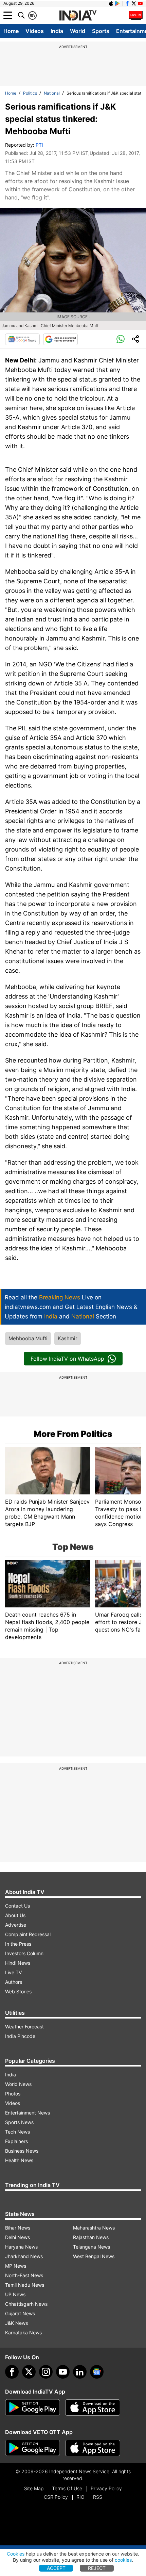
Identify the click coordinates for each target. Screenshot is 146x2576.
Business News (22, 2151)
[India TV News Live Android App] (33, 2408)
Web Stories (18, 1991)
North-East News (24, 2275)
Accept (56, 2568)
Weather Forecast (24, 2027)
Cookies (16, 2554)
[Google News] (22, 339)
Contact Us (17, 1906)
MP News (16, 2266)
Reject (97, 2568)
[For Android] (33, 2448)
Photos (13, 2094)
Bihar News (18, 2228)
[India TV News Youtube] (140, 3)
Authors (14, 1982)
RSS (98, 2497)
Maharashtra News (94, 2228)
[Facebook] (12, 2372)
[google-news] (97, 2372)
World (78, 31)
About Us (15, 1915)
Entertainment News (28, 2113)
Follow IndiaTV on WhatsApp (67, 1359)
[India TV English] (78, 16)
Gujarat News (20, 2313)
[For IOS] (93, 2448)
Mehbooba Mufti (28, 1338)
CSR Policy (56, 2497)
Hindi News (18, 1963)
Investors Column (24, 1953)
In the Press (18, 1944)
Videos (35, 31)
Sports (101, 31)
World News (18, 2084)
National (52, 93)
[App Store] (93, 2408)
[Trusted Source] (60, 339)
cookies (123, 2560)
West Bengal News (94, 2256)
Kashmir (68, 1338)
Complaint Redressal (28, 1934)
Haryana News (21, 2247)
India (57, 31)
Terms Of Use (67, 2488)
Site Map (34, 2488)
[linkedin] (80, 2372)
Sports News (19, 2122)
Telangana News (92, 2247)
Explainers (16, 2141)
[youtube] (63, 2372)
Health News (19, 2160)
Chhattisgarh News (26, 2304)
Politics (30, 93)
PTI (39, 145)
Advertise (16, 1925)
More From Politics (73, 1434)
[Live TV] (136, 15)
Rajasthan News (91, 2237)
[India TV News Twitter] (134, 3)
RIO (80, 2497)
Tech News (17, 2132)
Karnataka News (23, 2332)
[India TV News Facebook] (127, 3)
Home (11, 31)
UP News (15, 2294)
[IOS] (111, 3)
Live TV (13, 1972)
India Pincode (20, 2036)
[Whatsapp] (121, 339)
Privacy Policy (106, 2488)
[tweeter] (29, 2372)
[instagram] (46, 2372)
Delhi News (17, 2237)
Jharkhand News (24, 2256)
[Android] (117, 3)
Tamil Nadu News (25, 2285)
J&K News (16, 2323)
